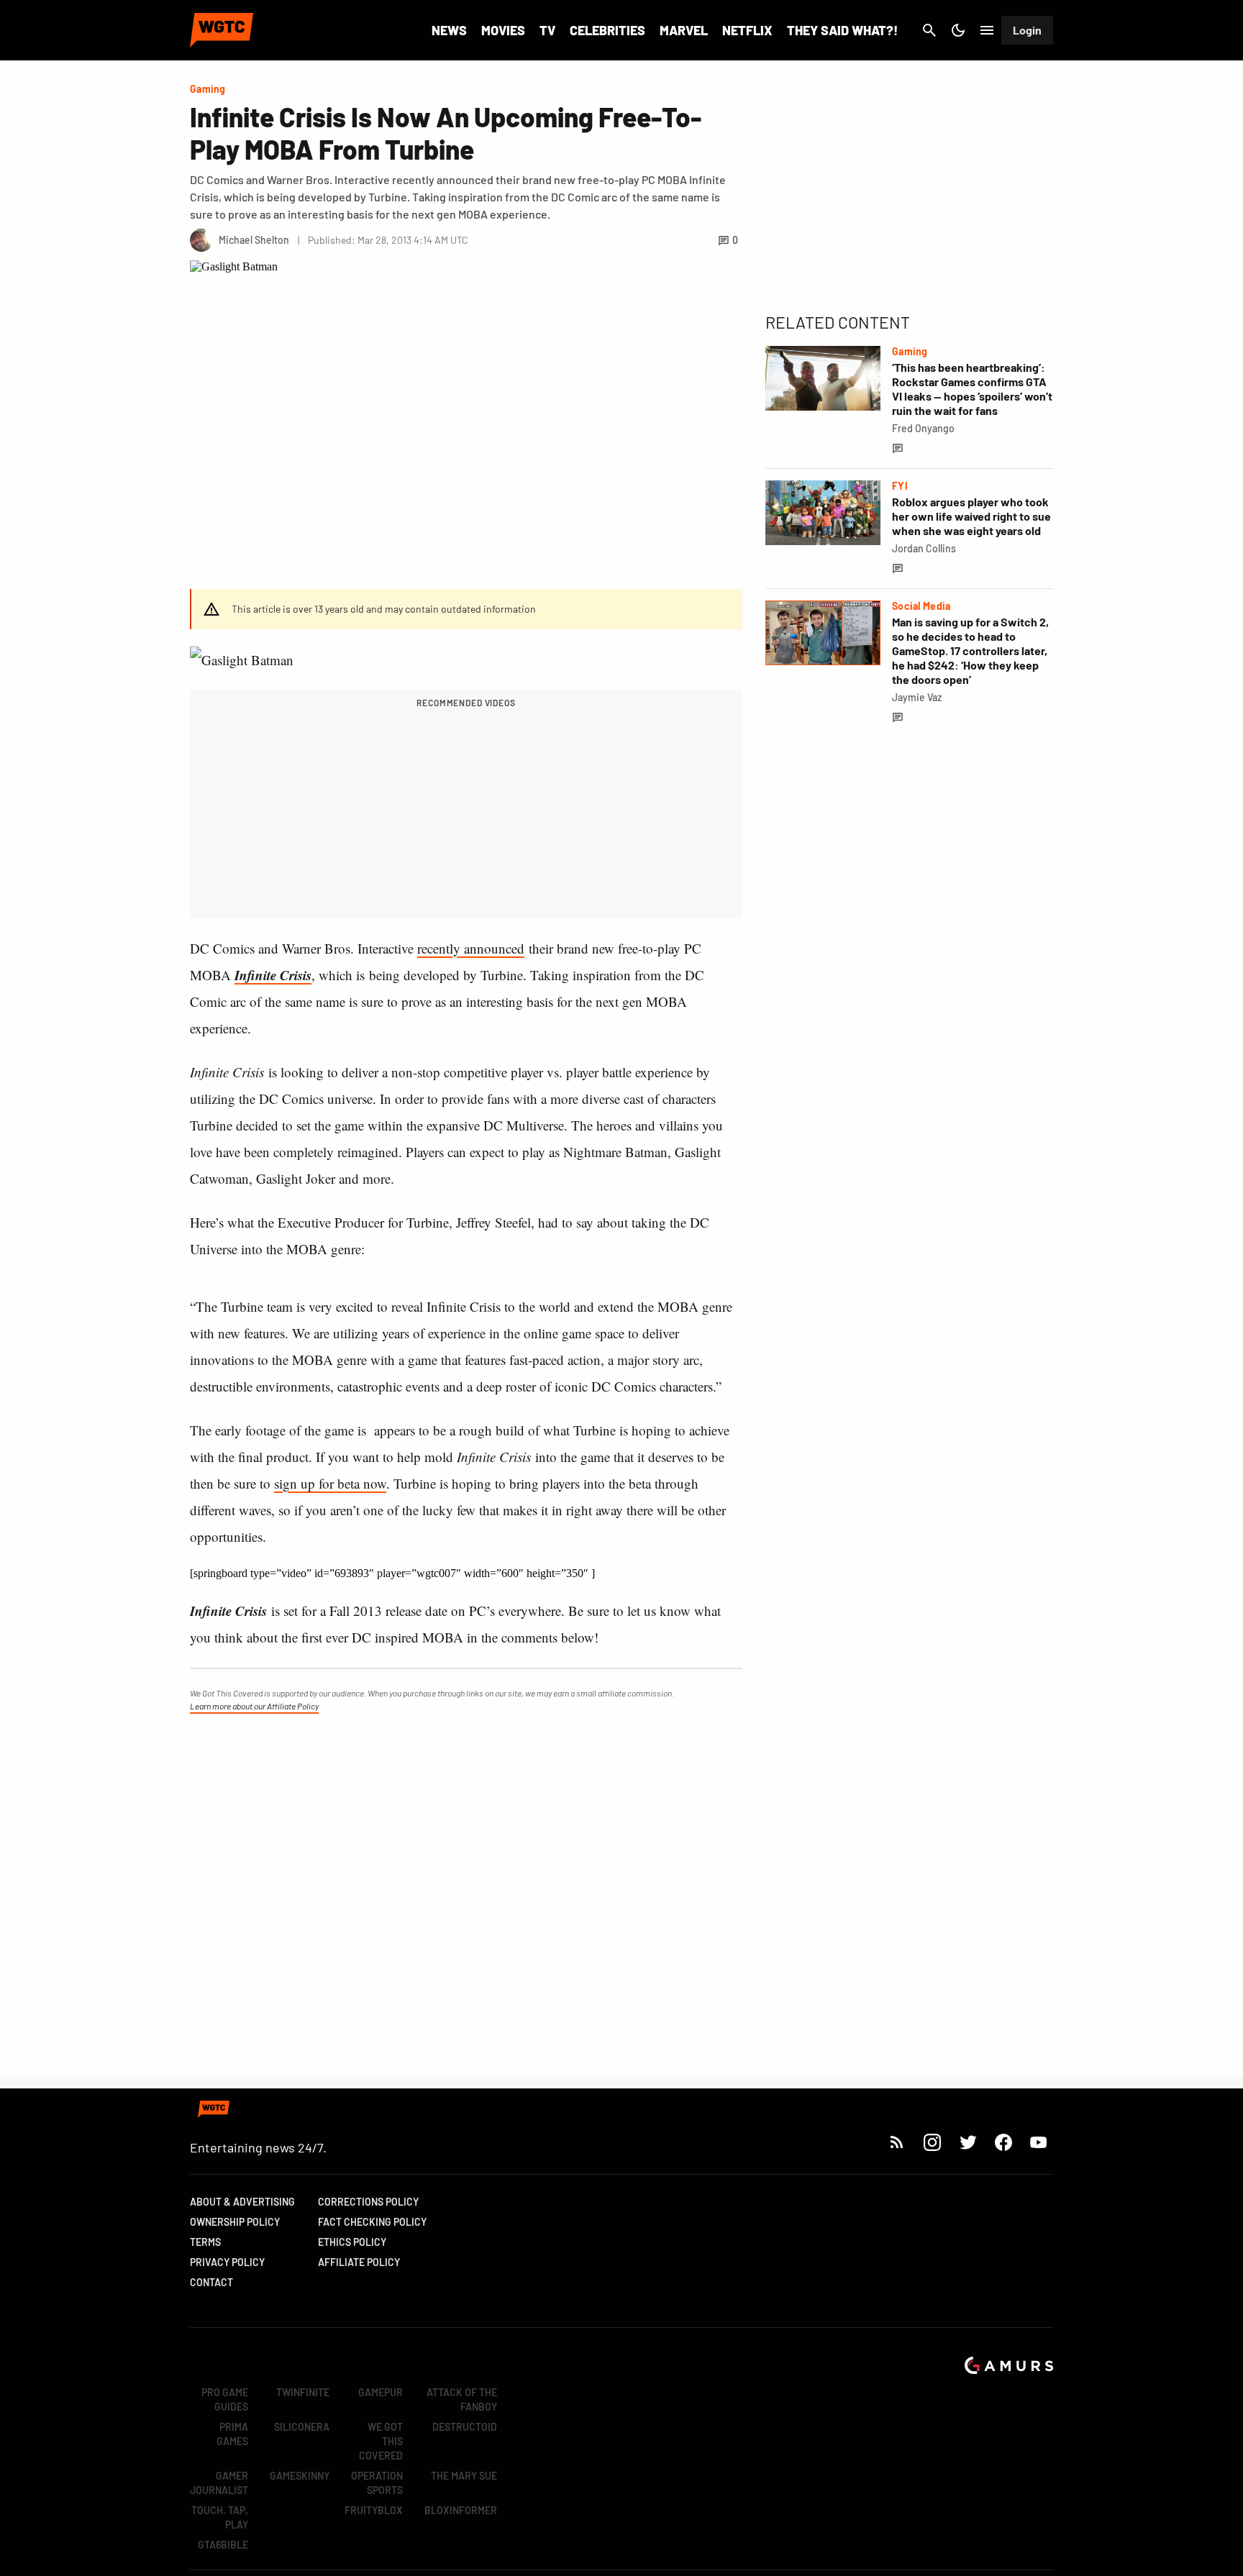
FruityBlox (374, 2510)
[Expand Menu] (987, 30)
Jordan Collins (924, 548)
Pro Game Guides (225, 2399)
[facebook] (1003, 2142)
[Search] (929, 30)
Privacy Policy (227, 2262)
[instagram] (932, 2142)
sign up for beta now (330, 1483)
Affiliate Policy (359, 2262)
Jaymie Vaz (917, 697)
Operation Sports (377, 2483)
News (449, 30)
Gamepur (381, 2392)
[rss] (897, 2142)
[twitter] (967, 2142)
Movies (503, 30)
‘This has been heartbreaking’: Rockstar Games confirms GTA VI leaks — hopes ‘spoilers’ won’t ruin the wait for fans (972, 389)
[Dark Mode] (958, 30)
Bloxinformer (461, 2510)
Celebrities (607, 30)
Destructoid (465, 2427)
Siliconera (302, 2427)
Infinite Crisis (273, 975)
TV (547, 30)
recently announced (471, 948)
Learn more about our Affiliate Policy (254, 1706)
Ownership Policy (235, 2222)
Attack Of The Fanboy (462, 2399)
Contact (211, 2282)
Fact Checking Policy (372, 2222)
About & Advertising (242, 2202)
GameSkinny (300, 2476)
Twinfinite (303, 2392)
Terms (205, 2242)
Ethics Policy (352, 2242)
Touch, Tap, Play (220, 2517)
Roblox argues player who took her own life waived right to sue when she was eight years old (971, 516)
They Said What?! (842, 30)
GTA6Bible (223, 2545)
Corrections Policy (368, 2202)
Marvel (684, 30)
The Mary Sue (464, 2476)
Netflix (747, 30)
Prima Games (232, 2434)
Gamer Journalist (219, 2483)
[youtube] (1039, 2142)
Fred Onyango (923, 428)
